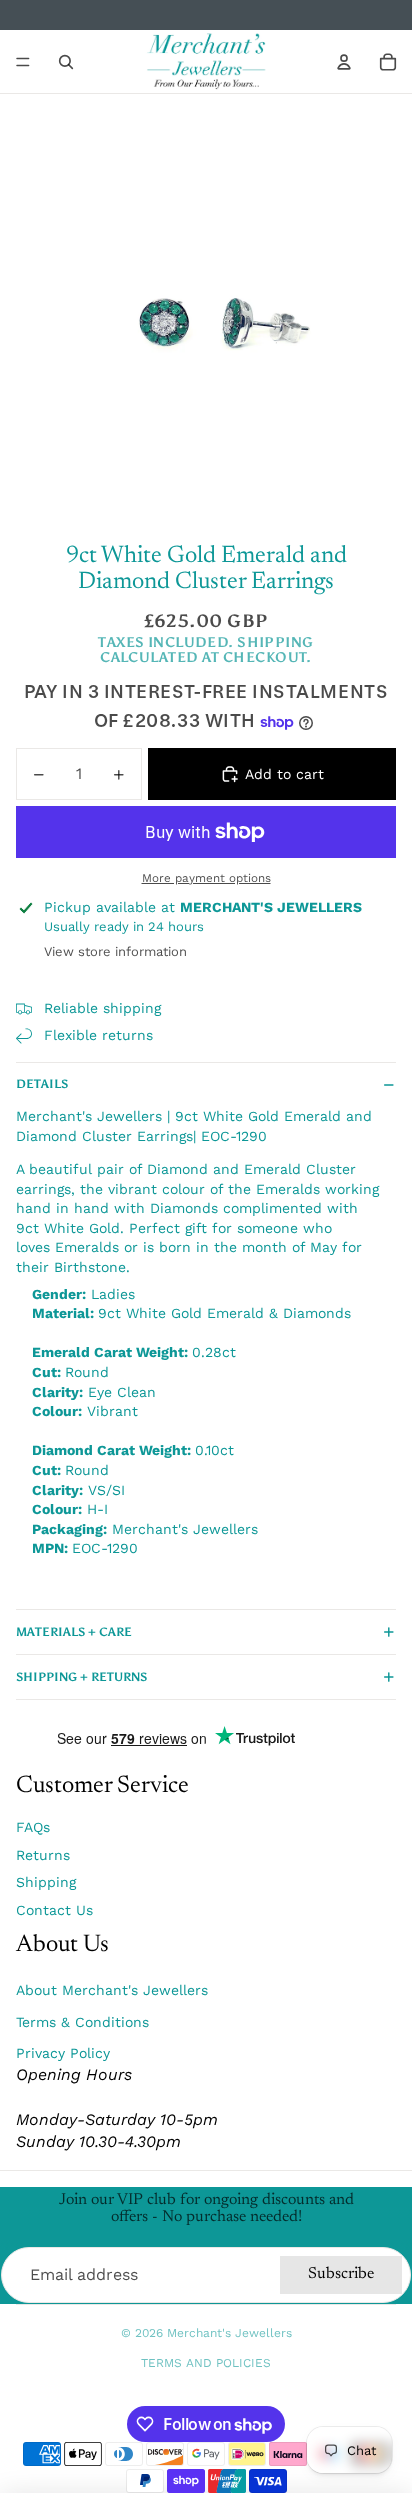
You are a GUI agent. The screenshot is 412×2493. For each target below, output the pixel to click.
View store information (115, 951)
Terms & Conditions (82, 2022)
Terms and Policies (206, 2363)
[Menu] (23, 62)
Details (42, 1084)
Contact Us (54, 1910)
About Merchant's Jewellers (112, 1990)
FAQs (33, 1827)
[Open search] (66, 62)
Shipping (46, 1882)
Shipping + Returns (81, 1677)
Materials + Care (74, 1632)
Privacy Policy (63, 2053)
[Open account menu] (344, 62)
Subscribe (341, 2274)
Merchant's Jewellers (229, 2333)
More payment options (206, 878)
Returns (43, 1855)
